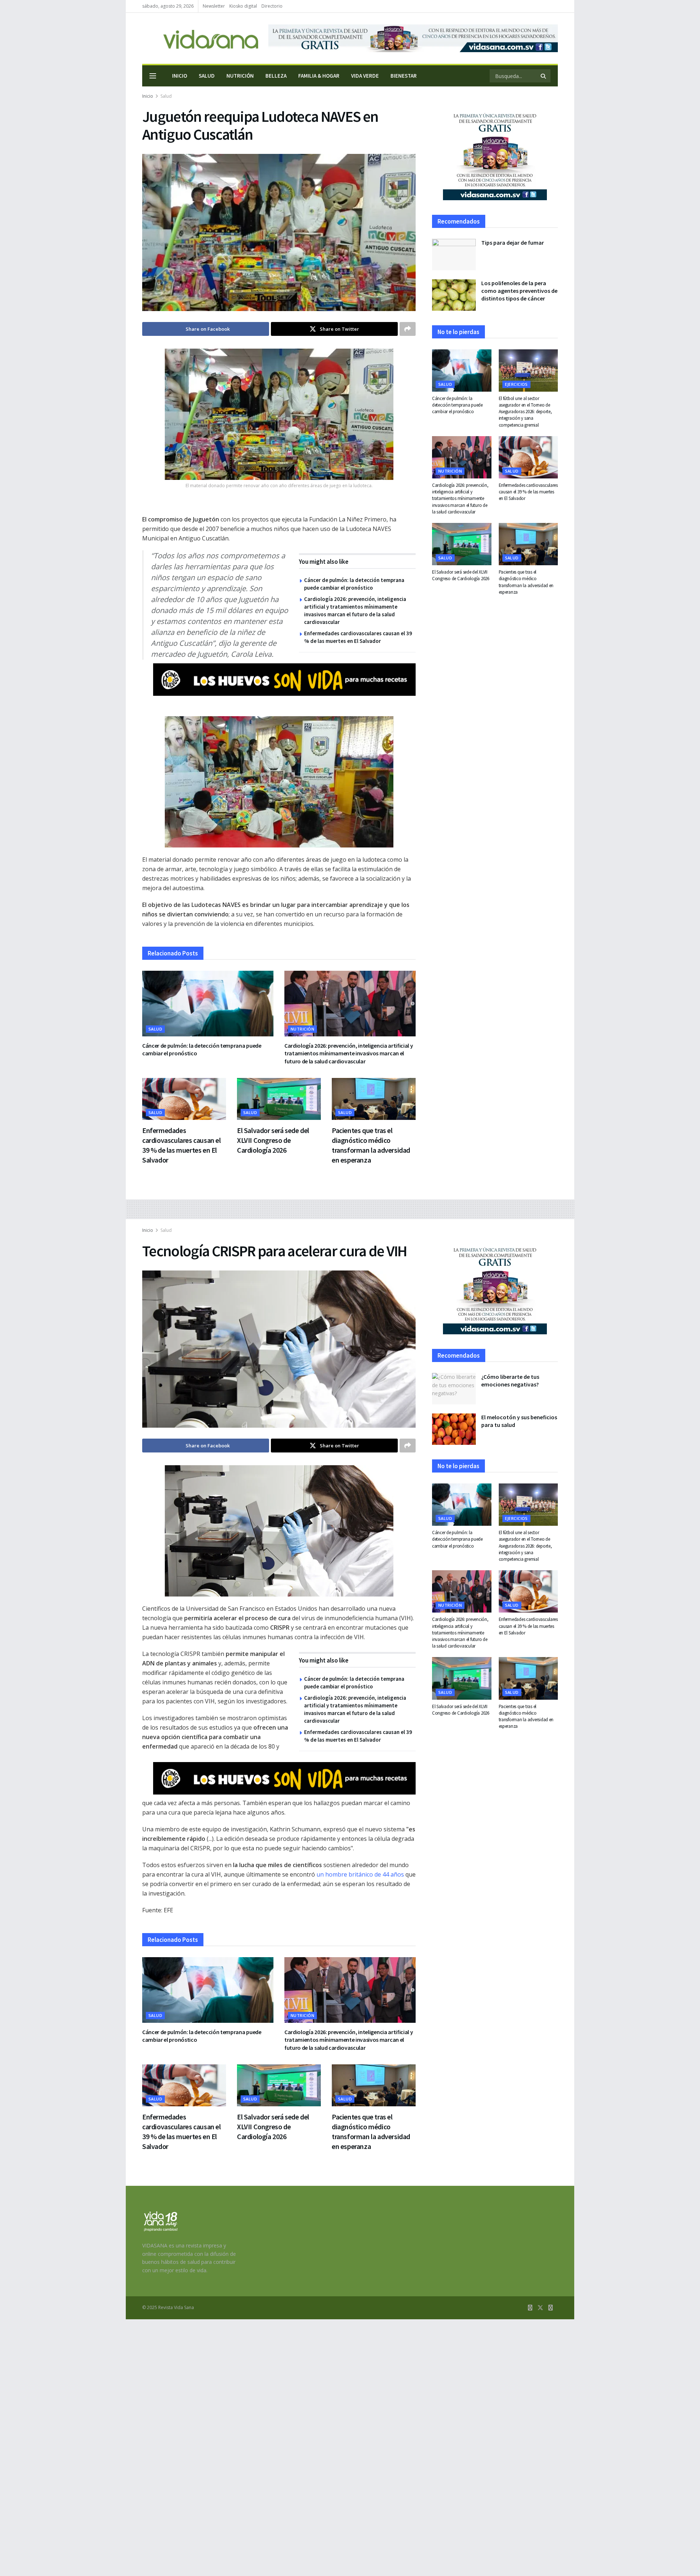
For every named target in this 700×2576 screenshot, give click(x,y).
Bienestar (404, 76)
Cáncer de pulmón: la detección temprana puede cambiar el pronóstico (457, 405)
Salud (207, 76)
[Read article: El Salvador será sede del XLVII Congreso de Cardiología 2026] (279, 1099)
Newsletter (214, 6)
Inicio (180, 76)
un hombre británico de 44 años (360, 1874)
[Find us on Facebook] (530, 2308)
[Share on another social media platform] (408, 329)
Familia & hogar (319, 76)
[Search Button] (544, 76)
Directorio (272, 6)
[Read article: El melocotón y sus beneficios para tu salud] (454, 1429)
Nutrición (240, 76)
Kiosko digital (243, 6)
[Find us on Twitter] (540, 2308)
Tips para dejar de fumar (513, 243)
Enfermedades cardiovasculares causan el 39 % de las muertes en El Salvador (528, 492)
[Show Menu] (153, 76)
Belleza (276, 76)
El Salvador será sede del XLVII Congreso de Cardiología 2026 (273, 1140)
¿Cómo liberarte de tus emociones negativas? (510, 1380)
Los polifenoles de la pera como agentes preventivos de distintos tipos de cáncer (519, 291)
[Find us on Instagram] (551, 2308)
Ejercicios (516, 384)
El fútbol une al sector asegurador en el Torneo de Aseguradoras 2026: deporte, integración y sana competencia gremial (525, 412)
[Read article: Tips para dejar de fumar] (454, 255)
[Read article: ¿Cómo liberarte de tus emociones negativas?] (454, 1389)
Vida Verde (365, 76)
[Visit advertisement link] (413, 38)
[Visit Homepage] (200, 38)
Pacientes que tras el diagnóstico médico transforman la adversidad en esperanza (526, 582)
